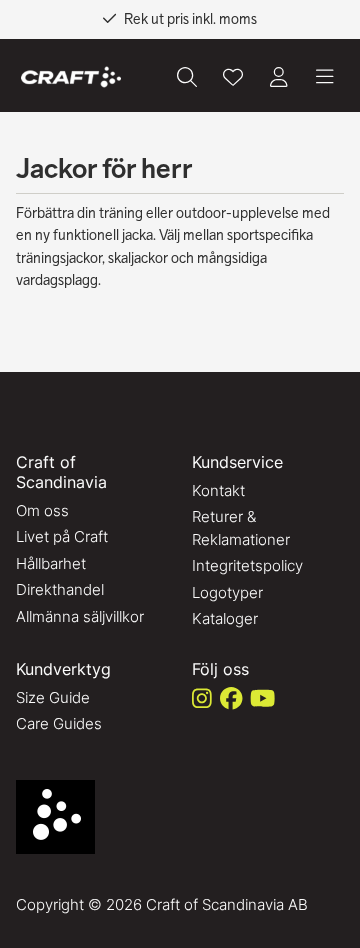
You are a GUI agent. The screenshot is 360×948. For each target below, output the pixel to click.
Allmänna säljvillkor (80, 616)
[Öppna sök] (187, 77)
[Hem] (71, 77)
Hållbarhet (51, 563)
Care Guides (59, 723)
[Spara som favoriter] (233, 77)
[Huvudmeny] (325, 77)
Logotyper (227, 592)
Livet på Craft (62, 536)
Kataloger (225, 618)
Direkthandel (60, 589)
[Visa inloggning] (279, 77)
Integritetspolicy (247, 565)
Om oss (42, 510)
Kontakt (218, 490)
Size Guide (53, 697)
